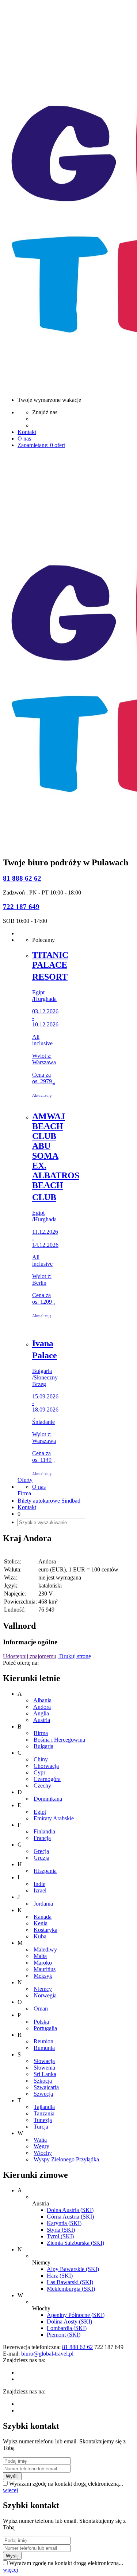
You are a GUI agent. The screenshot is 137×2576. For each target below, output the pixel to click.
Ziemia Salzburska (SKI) (75, 2243)
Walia (40, 2140)
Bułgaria (43, 1746)
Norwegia (45, 1995)
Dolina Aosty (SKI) (69, 2321)
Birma (41, 1733)
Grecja (41, 1851)
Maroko (43, 1963)
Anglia (41, 1713)
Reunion (43, 2041)
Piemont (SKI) (64, 2335)
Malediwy (45, 1949)
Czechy (42, 1786)
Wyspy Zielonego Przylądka (66, 2159)
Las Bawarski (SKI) (70, 2282)
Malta (40, 1956)
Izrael (40, 1890)
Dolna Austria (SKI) (70, 2210)
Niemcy (43, 1989)
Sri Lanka (45, 2074)
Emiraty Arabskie (54, 1818)
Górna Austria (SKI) (70, 2217)
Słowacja (44, 2061)
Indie (39, 1884)
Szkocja (43, 2081)
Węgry (41, 2146)
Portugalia (45, 2028)
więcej (10, 2490)
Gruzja (41, 1858)
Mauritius (45, 1969)
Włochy (43, 2153)
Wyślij (12, 2476)
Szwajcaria (46, 2087)
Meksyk (43, 1976)
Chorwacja (46, 1766)
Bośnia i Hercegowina (59, 1740)
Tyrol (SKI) (60, 2236)
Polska (41, 2022)
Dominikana (48, 1799)
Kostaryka (45, 1930)
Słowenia (44, 2068)
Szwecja (43, 2094)
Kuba (40, 1936)
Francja (42, 1838)
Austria (42, 1720)
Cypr (39, 1772)
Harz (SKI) (60, 2276)
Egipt (40, 1812)
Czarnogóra (47, 1779)
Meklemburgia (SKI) (71, 2289)
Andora (42, 1707)
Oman (41, 2009)
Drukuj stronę (74, 1656)
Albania (42, 1700)
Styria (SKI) (61, 2230)
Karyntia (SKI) (64, 2223)
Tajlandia (44, 2107)
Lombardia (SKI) (67, 2328)
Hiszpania (45, 1871)
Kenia (41, 1923)
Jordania (43, 1904)
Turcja (41, 2127)
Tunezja (43, 2120)
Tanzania (44, 2113)
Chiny (41, 1759)
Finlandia (44, 1831)
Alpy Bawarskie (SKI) (73, 2269)
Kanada (43, 1917)
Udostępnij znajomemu (30, 1656)
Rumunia (44, 2048)
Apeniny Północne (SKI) (76, 2315)
